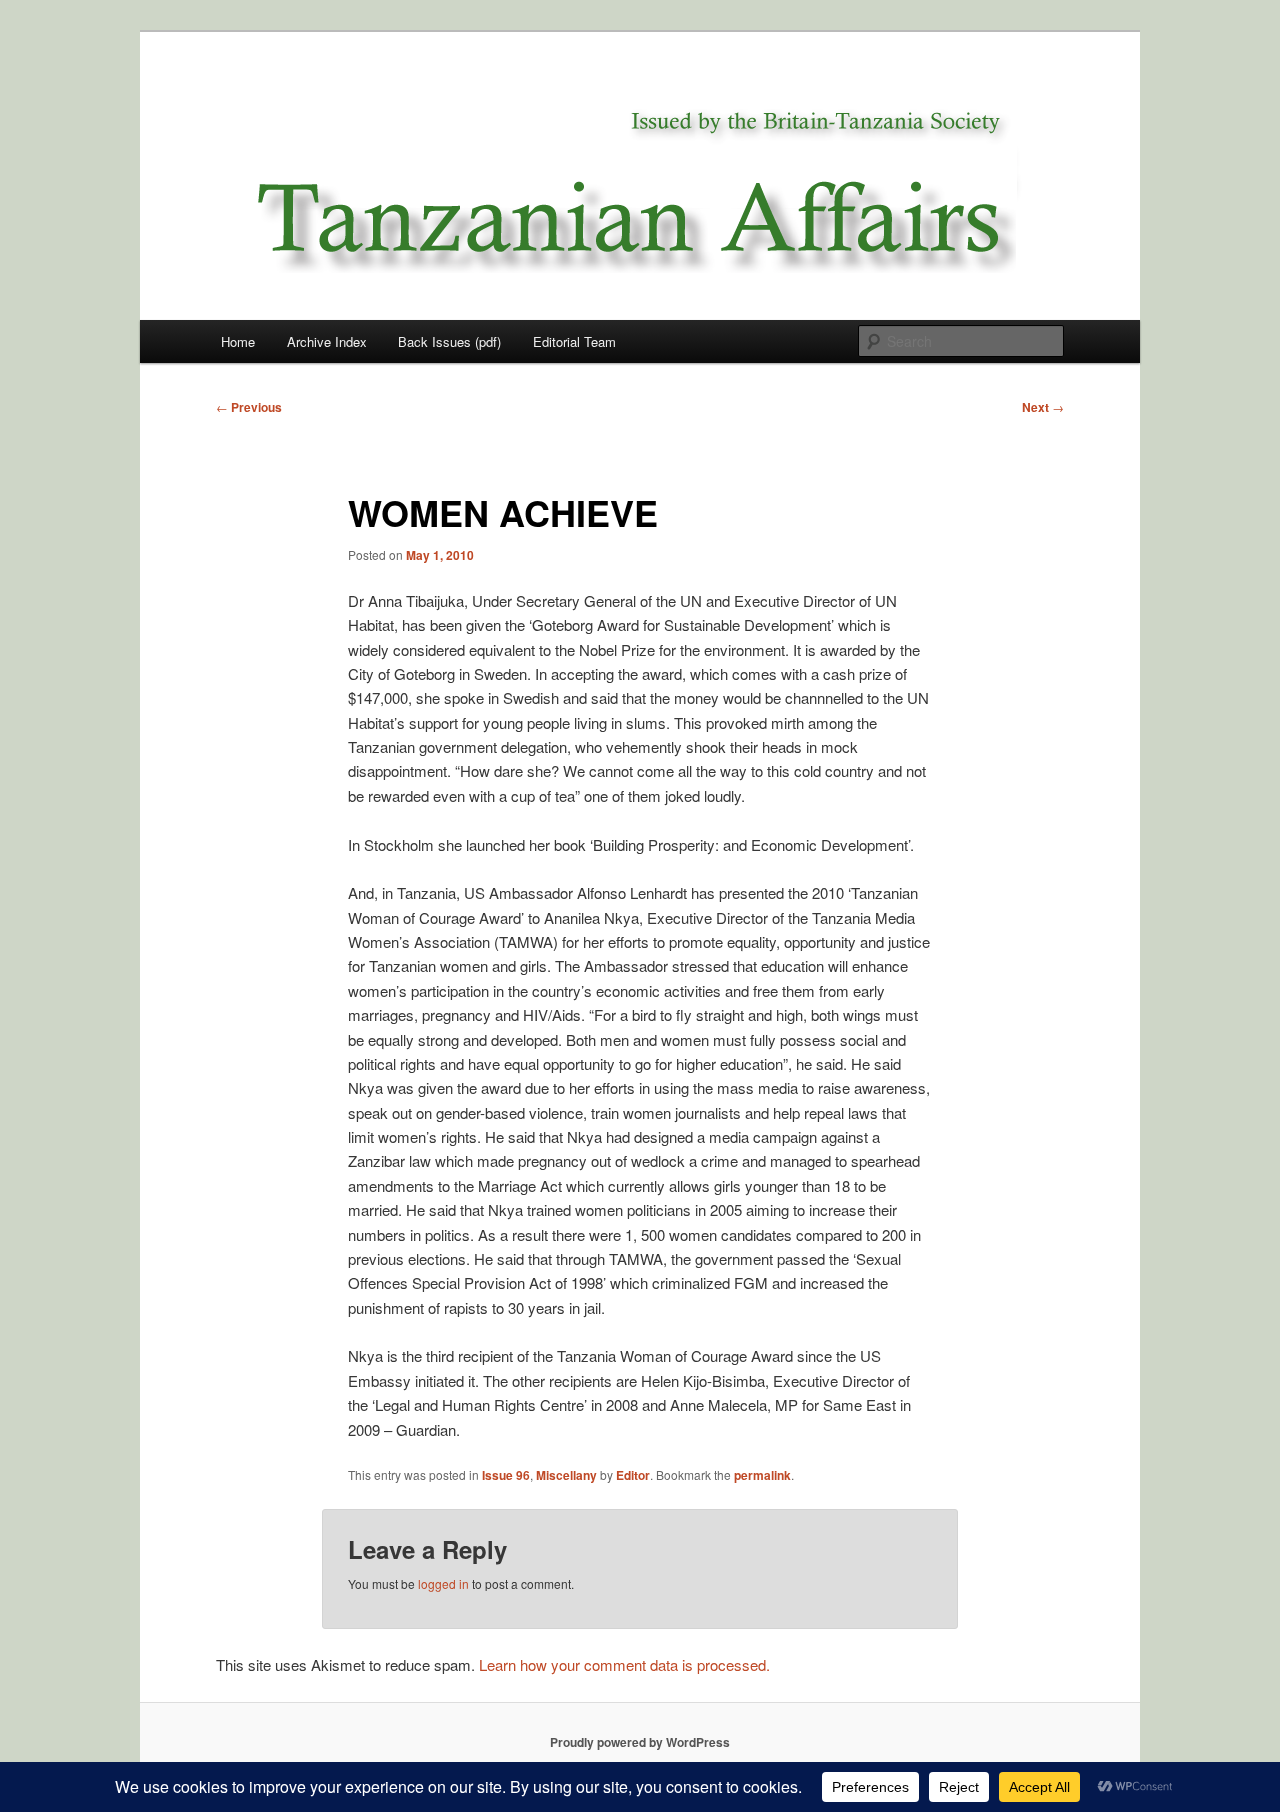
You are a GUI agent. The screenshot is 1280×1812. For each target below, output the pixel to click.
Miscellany (566, 1475)
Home (238, 341)
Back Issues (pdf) (449, 341)
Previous (249, 407)
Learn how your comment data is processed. (624, 1664)
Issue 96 (506, 1475)
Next (1043, 407)
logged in (443, 1583)
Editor (633, 1475)
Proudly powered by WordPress (640, 1742)
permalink (762, 1475)
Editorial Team (574, 341)
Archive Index (327, 341)
